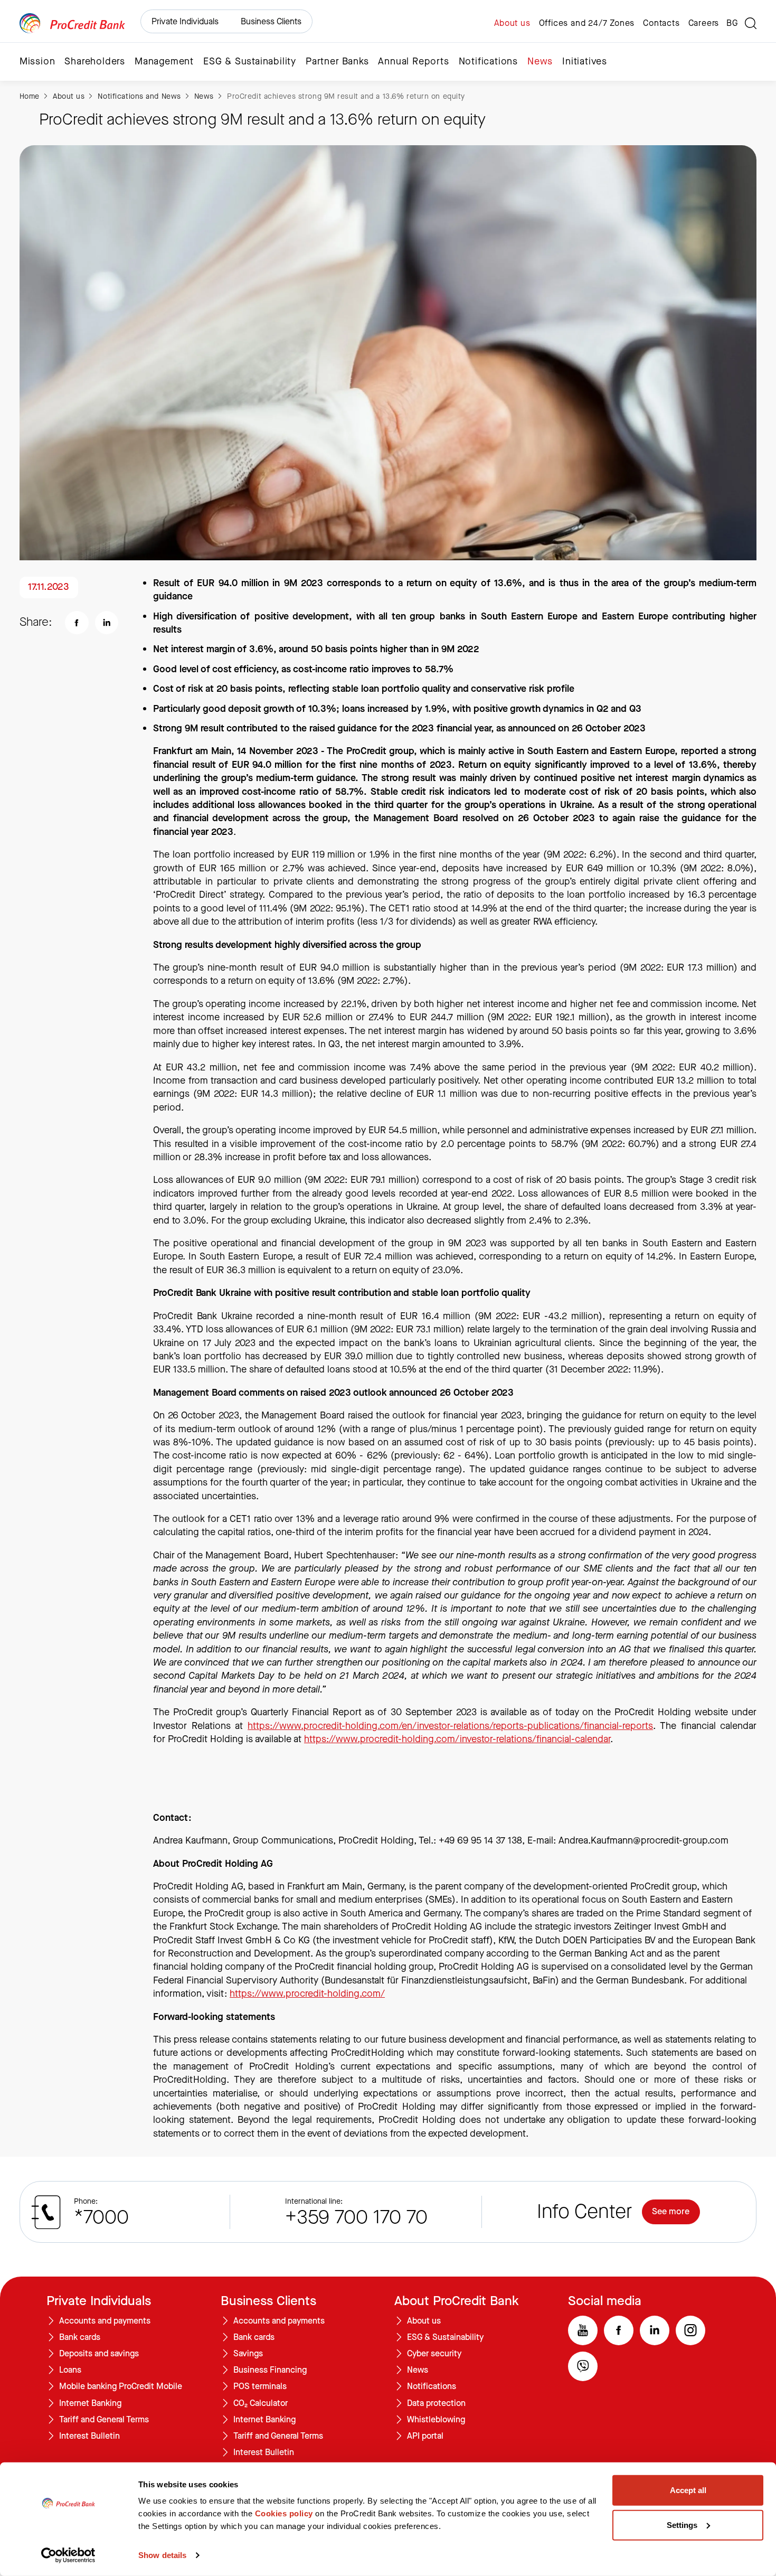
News (540, 62)
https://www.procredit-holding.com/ (307, 1994)
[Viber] (583, 2366)
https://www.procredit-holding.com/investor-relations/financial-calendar (457, 1739)
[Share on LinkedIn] (107, 623)
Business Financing (270, 2370)
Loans (70, 2370)
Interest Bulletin (89, 2436)
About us (512, 23)
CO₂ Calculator (261, 2403)
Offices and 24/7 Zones (587, 23)
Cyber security (434, 2354)
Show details (162, 2555)
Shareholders (95, 62)
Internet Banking (90, 2403)
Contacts (661, 23)
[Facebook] (619, 2330)
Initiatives (585, 62)
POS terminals (260, 2386)
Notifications (488, 62)
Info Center (584, 2212)
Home (30, 96)
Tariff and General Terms (104, 2420)
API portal (425, 2436)
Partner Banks (337, 62)
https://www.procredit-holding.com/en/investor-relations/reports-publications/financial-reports (450, 1726)
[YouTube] (583, 2330)
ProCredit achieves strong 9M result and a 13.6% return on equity (346, 96)
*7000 (101, 2217)
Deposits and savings (99, 2354)
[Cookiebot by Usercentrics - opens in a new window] (68, 2555)
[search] (751, 23)
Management (164, 62)
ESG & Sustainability (250, 62)
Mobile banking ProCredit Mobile (121, 2386)
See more (671, 2212)
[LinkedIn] (655, 2330)
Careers (704, 23)
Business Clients (271, 21)
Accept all (688, 2490)
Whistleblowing (436, 2420)
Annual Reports (413, 62)
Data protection (436, 2403)
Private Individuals (185, 21)
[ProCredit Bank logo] (72, 23)
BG (732, 23)
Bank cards (80, 2337)
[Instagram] (690, 2330)
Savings (248, 2354)
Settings (682, 2525)
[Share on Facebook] (77, 623)
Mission (37, 62)
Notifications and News (139, 96)
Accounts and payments (105, 2321)
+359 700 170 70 (356, 2217)
